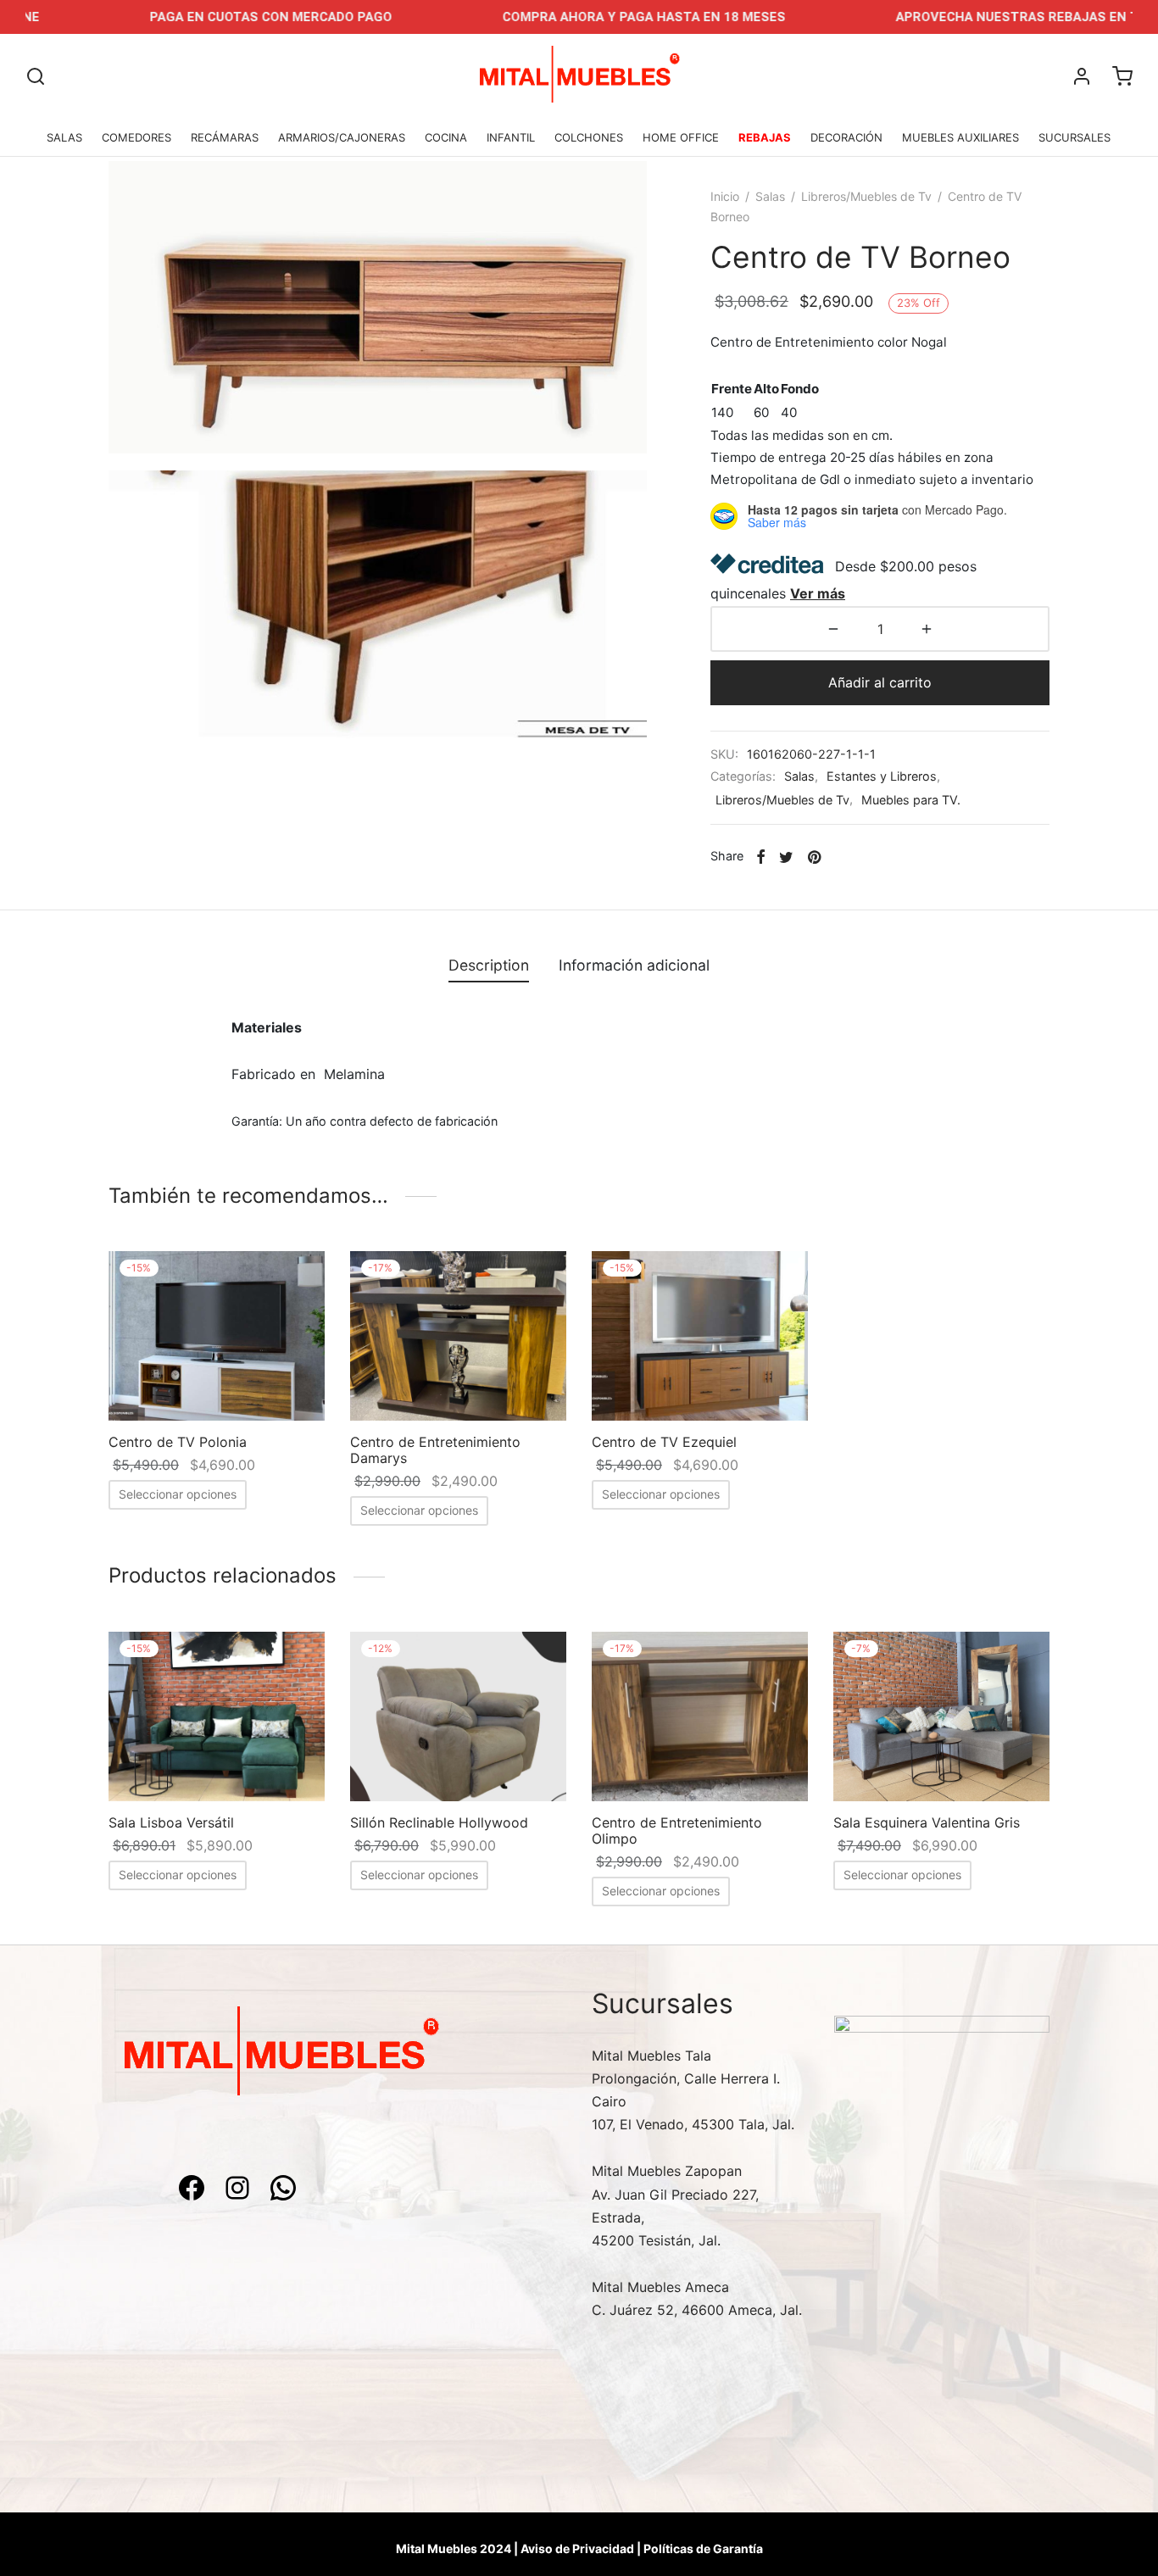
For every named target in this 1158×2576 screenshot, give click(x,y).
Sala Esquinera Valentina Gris (927, 1822)
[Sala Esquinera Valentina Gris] (941, 1716)
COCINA (446, 137)
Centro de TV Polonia (178, 1442)
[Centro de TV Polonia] (217, 1336)
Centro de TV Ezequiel (664, 1442)
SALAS (64, 137)
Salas (770, 196)
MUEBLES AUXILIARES (960, 137)
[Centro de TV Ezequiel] (700, 1336)
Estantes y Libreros (882, 776)
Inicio (725, 196)
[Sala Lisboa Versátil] (217, 1716)
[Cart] (1122, 76)
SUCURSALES (1074, 137)
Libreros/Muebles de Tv (866, 196)
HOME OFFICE (681, 137)
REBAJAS (765, 137)
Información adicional (634, 965)
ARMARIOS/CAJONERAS (342, 137)
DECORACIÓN (846, 137)
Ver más (818, 593)
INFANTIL (511, 137)
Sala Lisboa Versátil (171, 1822)
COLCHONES (589, 137)
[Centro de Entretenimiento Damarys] (458, 1336)
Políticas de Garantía (703, 2548)
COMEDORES (136, 137)
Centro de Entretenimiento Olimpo (677, 1830)
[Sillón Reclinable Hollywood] (458, 1716)
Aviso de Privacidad (577, 2548)
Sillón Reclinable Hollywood (439, 1822)
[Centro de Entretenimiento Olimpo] (700, 1716)
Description (489, 965)
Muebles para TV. (911, 800)
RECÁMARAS (225, 137)
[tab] (489, 965)
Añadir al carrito (880, 682)
